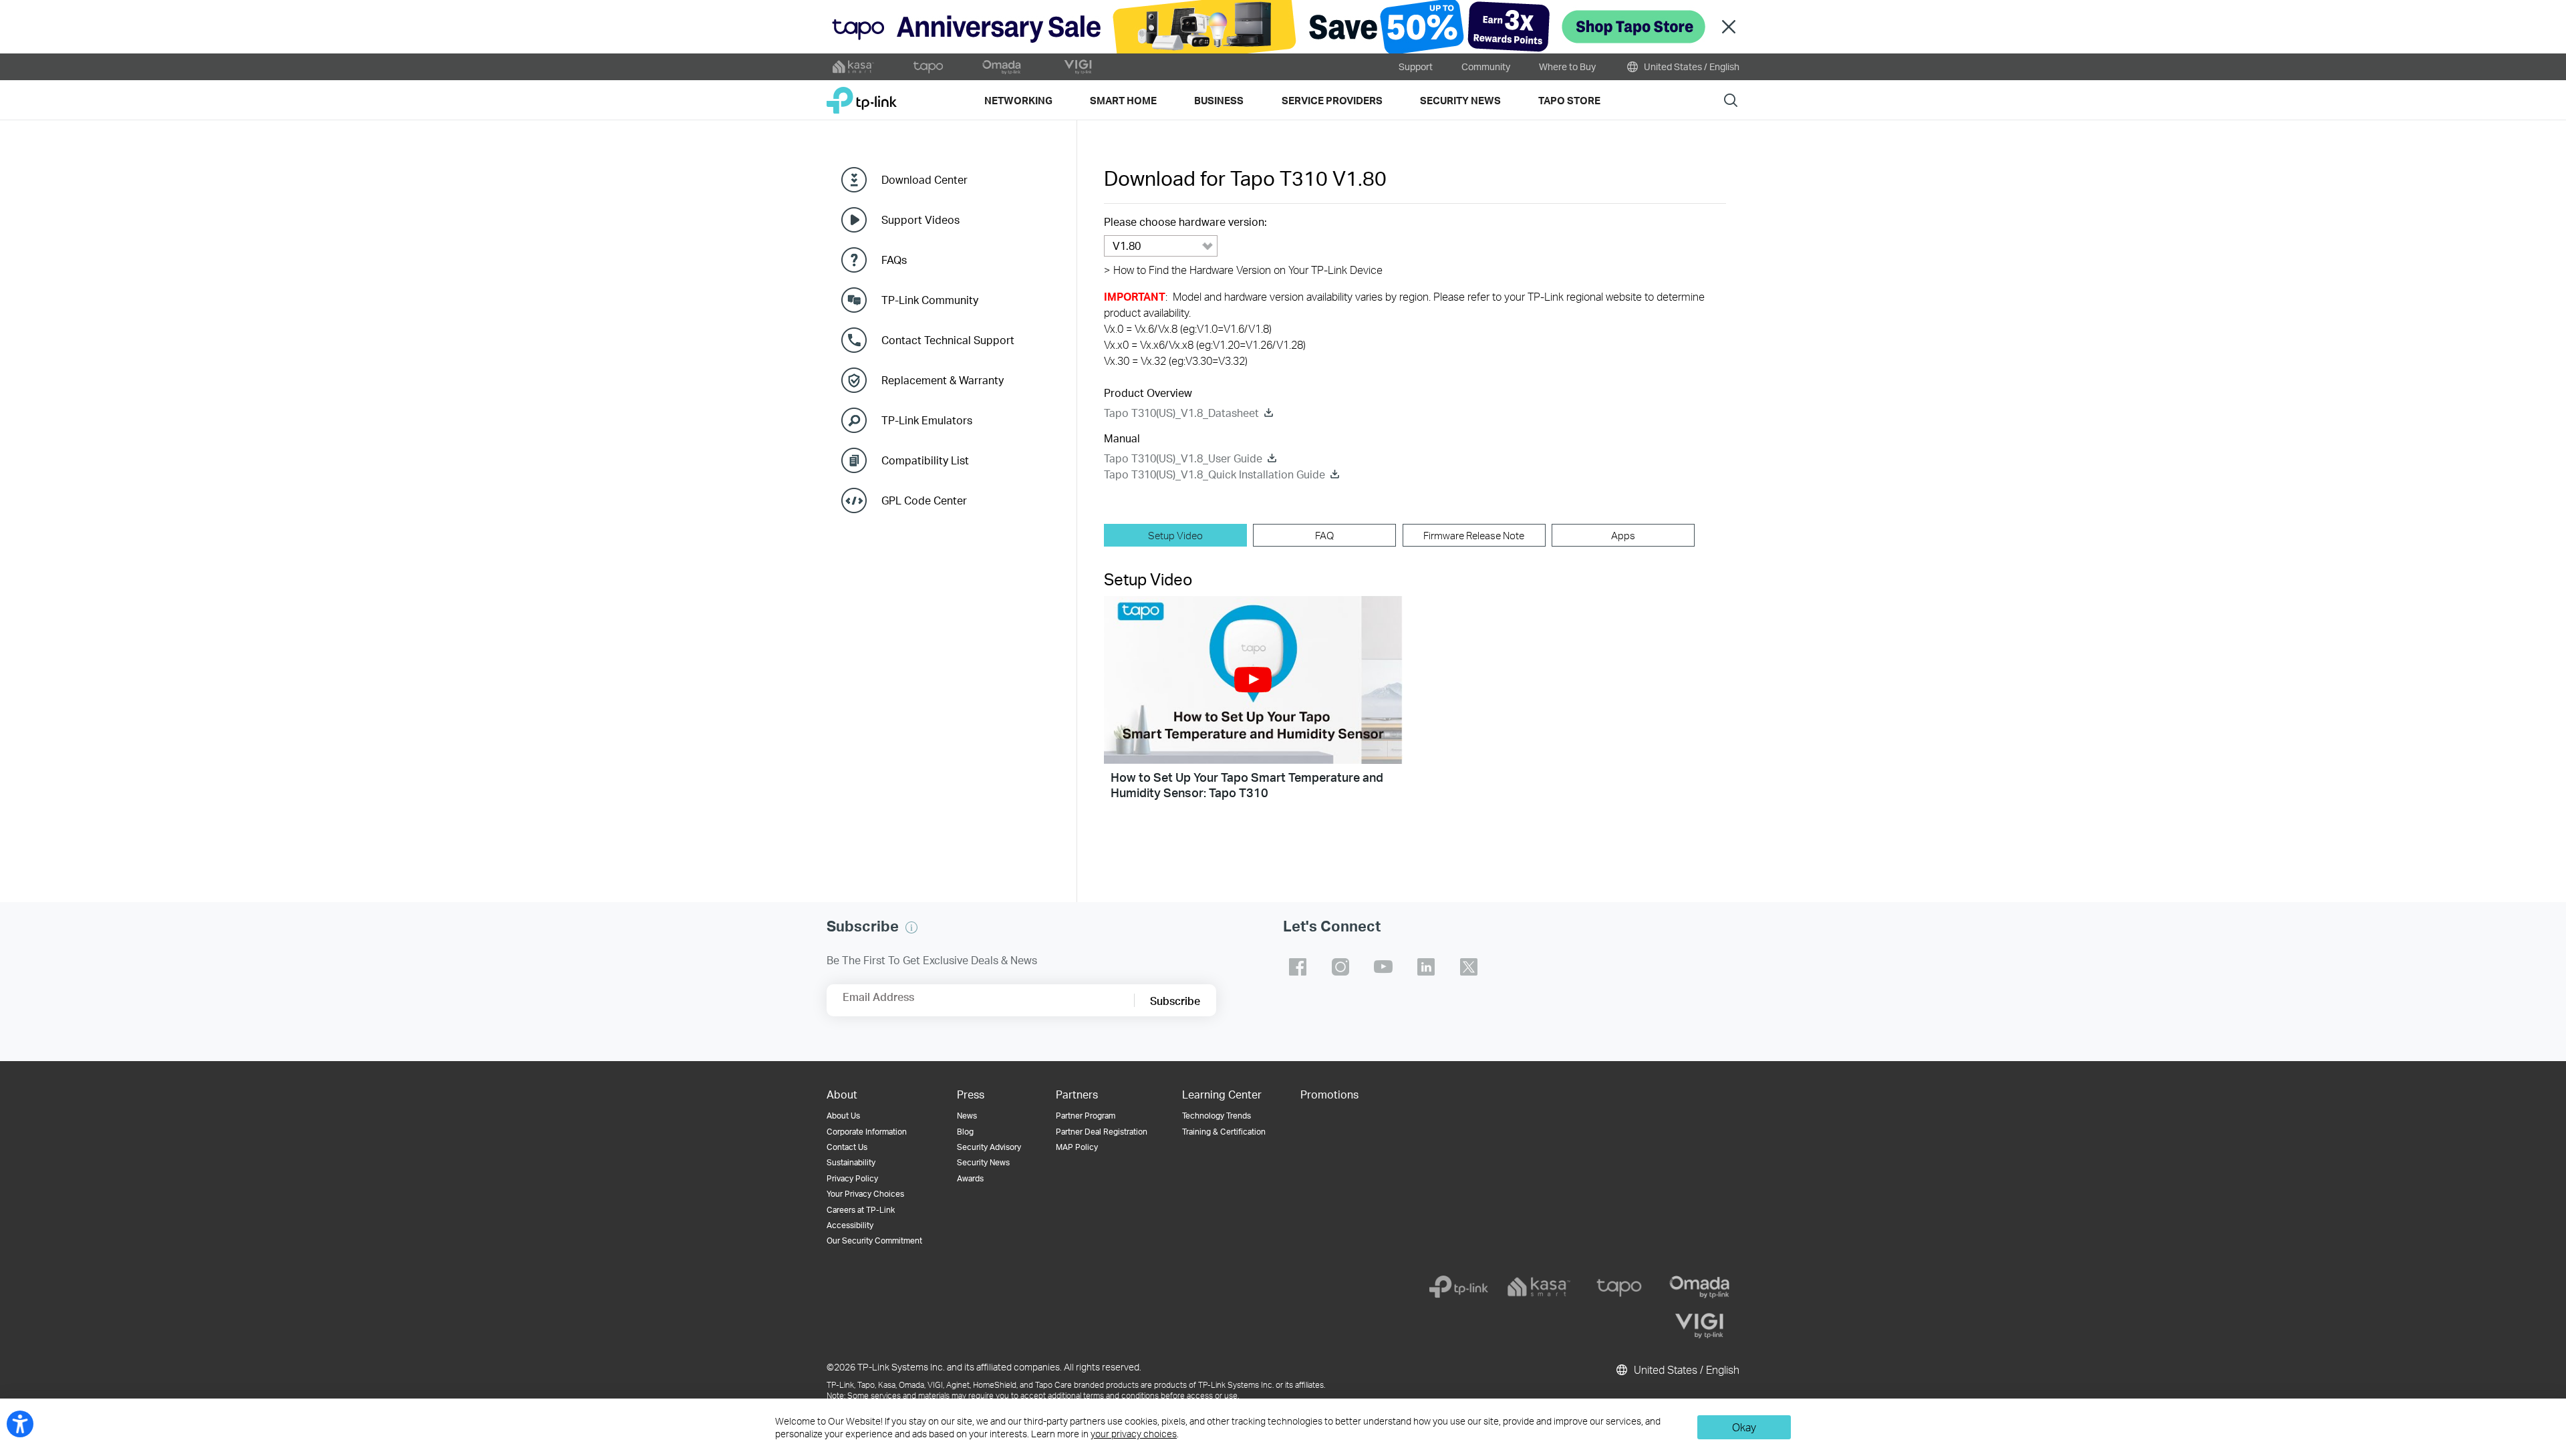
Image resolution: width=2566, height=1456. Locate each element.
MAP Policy (1077, 1147)
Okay (1744, 1427)
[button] (1253, 680)
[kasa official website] (853, 67)
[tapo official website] (928, 67)
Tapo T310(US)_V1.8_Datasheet (1181, 413)
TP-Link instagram (1340, 967)
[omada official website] (1003, 67)
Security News (983, 1162)
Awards (970, 1178)
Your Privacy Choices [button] (865, 1194)
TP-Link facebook (1298, 967)
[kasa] (1539, 1287)
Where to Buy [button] (1567, 66)
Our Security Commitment (874, 1241)
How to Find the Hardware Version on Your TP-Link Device (1243, 270)
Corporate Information (867, 1132)
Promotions (1329, 1094)
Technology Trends (1217, 1116)
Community (1486, 66)
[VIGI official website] (1078, 67)
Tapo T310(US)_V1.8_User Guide (1183, 458)
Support (1416, 66)
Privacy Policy (852, 1178)
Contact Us (847, 1147)
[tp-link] (1459, 1287)
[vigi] (1699, 1326)
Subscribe (1175, 1001)
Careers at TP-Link (861, 1210)
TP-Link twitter (1469, 967)
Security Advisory (989, 1147)
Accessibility (850, 1225)
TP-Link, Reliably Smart (862, 95)
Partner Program (1086, 1116)
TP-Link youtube (1383, 967)
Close (1729, 27)
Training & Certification (1224, 1132)
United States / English (1691, 66)
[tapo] (1619, 1287)
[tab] (1175, 535)
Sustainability (851, 1162)
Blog (965, 1132)
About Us (843, 1116)
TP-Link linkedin (1426, 967)
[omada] (1699, 1287)
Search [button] (1731, 100)
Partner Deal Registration (1102, 1132)
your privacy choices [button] (1134, 1434)
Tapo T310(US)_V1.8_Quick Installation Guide (1215, 474)
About (842, 1094)
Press (971, 1094)
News (967, 1116)
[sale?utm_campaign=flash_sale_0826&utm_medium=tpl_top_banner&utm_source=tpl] (1283, 27)
